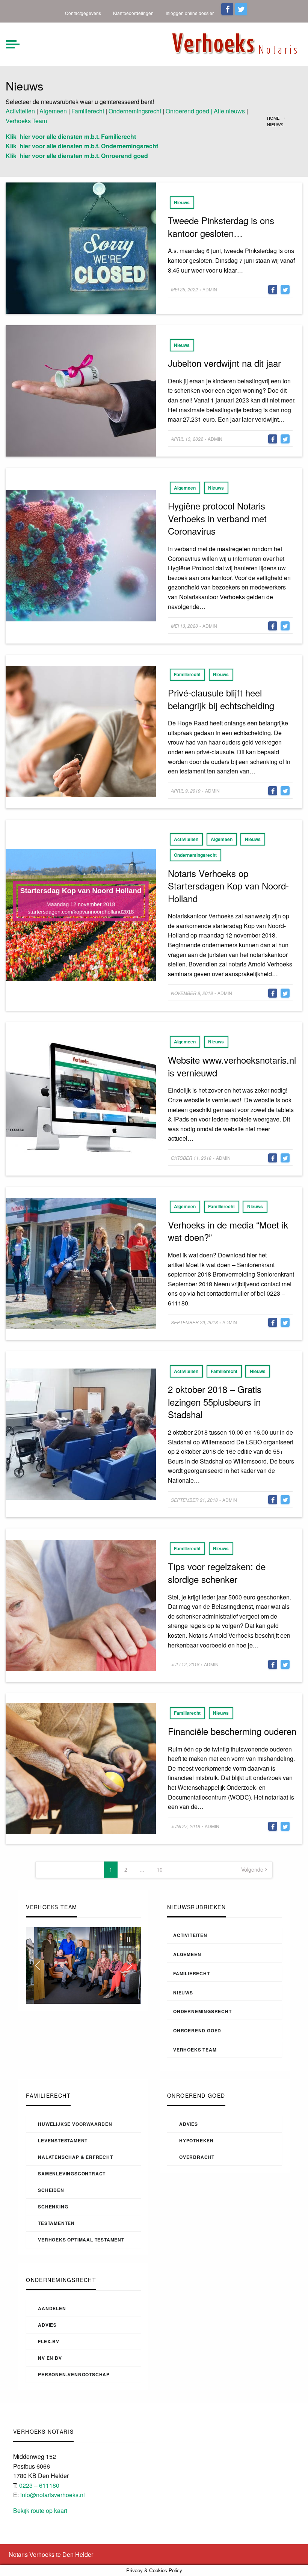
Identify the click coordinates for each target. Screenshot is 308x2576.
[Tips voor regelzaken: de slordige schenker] (81, 1605)
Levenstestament (63, 2140)
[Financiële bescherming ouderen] (81, 1767)
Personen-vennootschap (74, 2374)
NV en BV (50, 2358)
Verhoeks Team (26, 121)
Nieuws (182, 202)
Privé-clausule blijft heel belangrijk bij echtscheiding (221, 699)
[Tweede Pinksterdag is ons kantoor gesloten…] (81, 248)
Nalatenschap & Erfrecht (75, 2157)
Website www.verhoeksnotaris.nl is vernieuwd (232, 1066)
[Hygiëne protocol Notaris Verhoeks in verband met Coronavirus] (81, 555)
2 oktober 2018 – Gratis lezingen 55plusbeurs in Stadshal (215, 1402)
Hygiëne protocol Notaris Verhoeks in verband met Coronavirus (217, 518)
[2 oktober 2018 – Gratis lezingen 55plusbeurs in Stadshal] (81, 1434)
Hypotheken (196, 2140)
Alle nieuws (229, 111)
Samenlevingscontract (72, 2174)
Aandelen (52, 2308)
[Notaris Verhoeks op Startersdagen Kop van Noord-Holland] (81, 914)
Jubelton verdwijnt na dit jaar (224, 363)
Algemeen (53, 111)
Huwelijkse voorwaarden (75, 2124)
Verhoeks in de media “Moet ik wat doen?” (228, 1231)
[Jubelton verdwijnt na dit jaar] (81, 390)
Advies (189, 2124)
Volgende (252, 1869)
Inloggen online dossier (190, 13)
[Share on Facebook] (273, 289)
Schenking (53, 2207)
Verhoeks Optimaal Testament (81, 2240)
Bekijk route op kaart (40, 2510)
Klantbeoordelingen (133, 13)
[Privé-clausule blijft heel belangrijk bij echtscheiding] (81, 731)
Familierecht (88, 111)
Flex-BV (49, 2341)
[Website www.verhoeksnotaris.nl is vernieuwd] (81, 1098)
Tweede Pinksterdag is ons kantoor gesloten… (221, 227)
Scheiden (51, 2190)
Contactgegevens (83, 13)
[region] (83, 1966)
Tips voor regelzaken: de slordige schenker (217, 1573)
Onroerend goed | (189, 111)
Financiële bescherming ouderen (232, 1731)
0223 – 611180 (39, 2485)
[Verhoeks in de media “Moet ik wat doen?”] (81, 1262)
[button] (128, 1940)
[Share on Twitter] (285, 289)
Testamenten (56, 2223)
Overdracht (197, 2157)
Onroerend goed (197, 2030)
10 (160, 1869)
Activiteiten (20, 111)
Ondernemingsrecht (135, 111)
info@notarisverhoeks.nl (53, 2495)
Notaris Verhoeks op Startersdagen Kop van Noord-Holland (228, 886)
